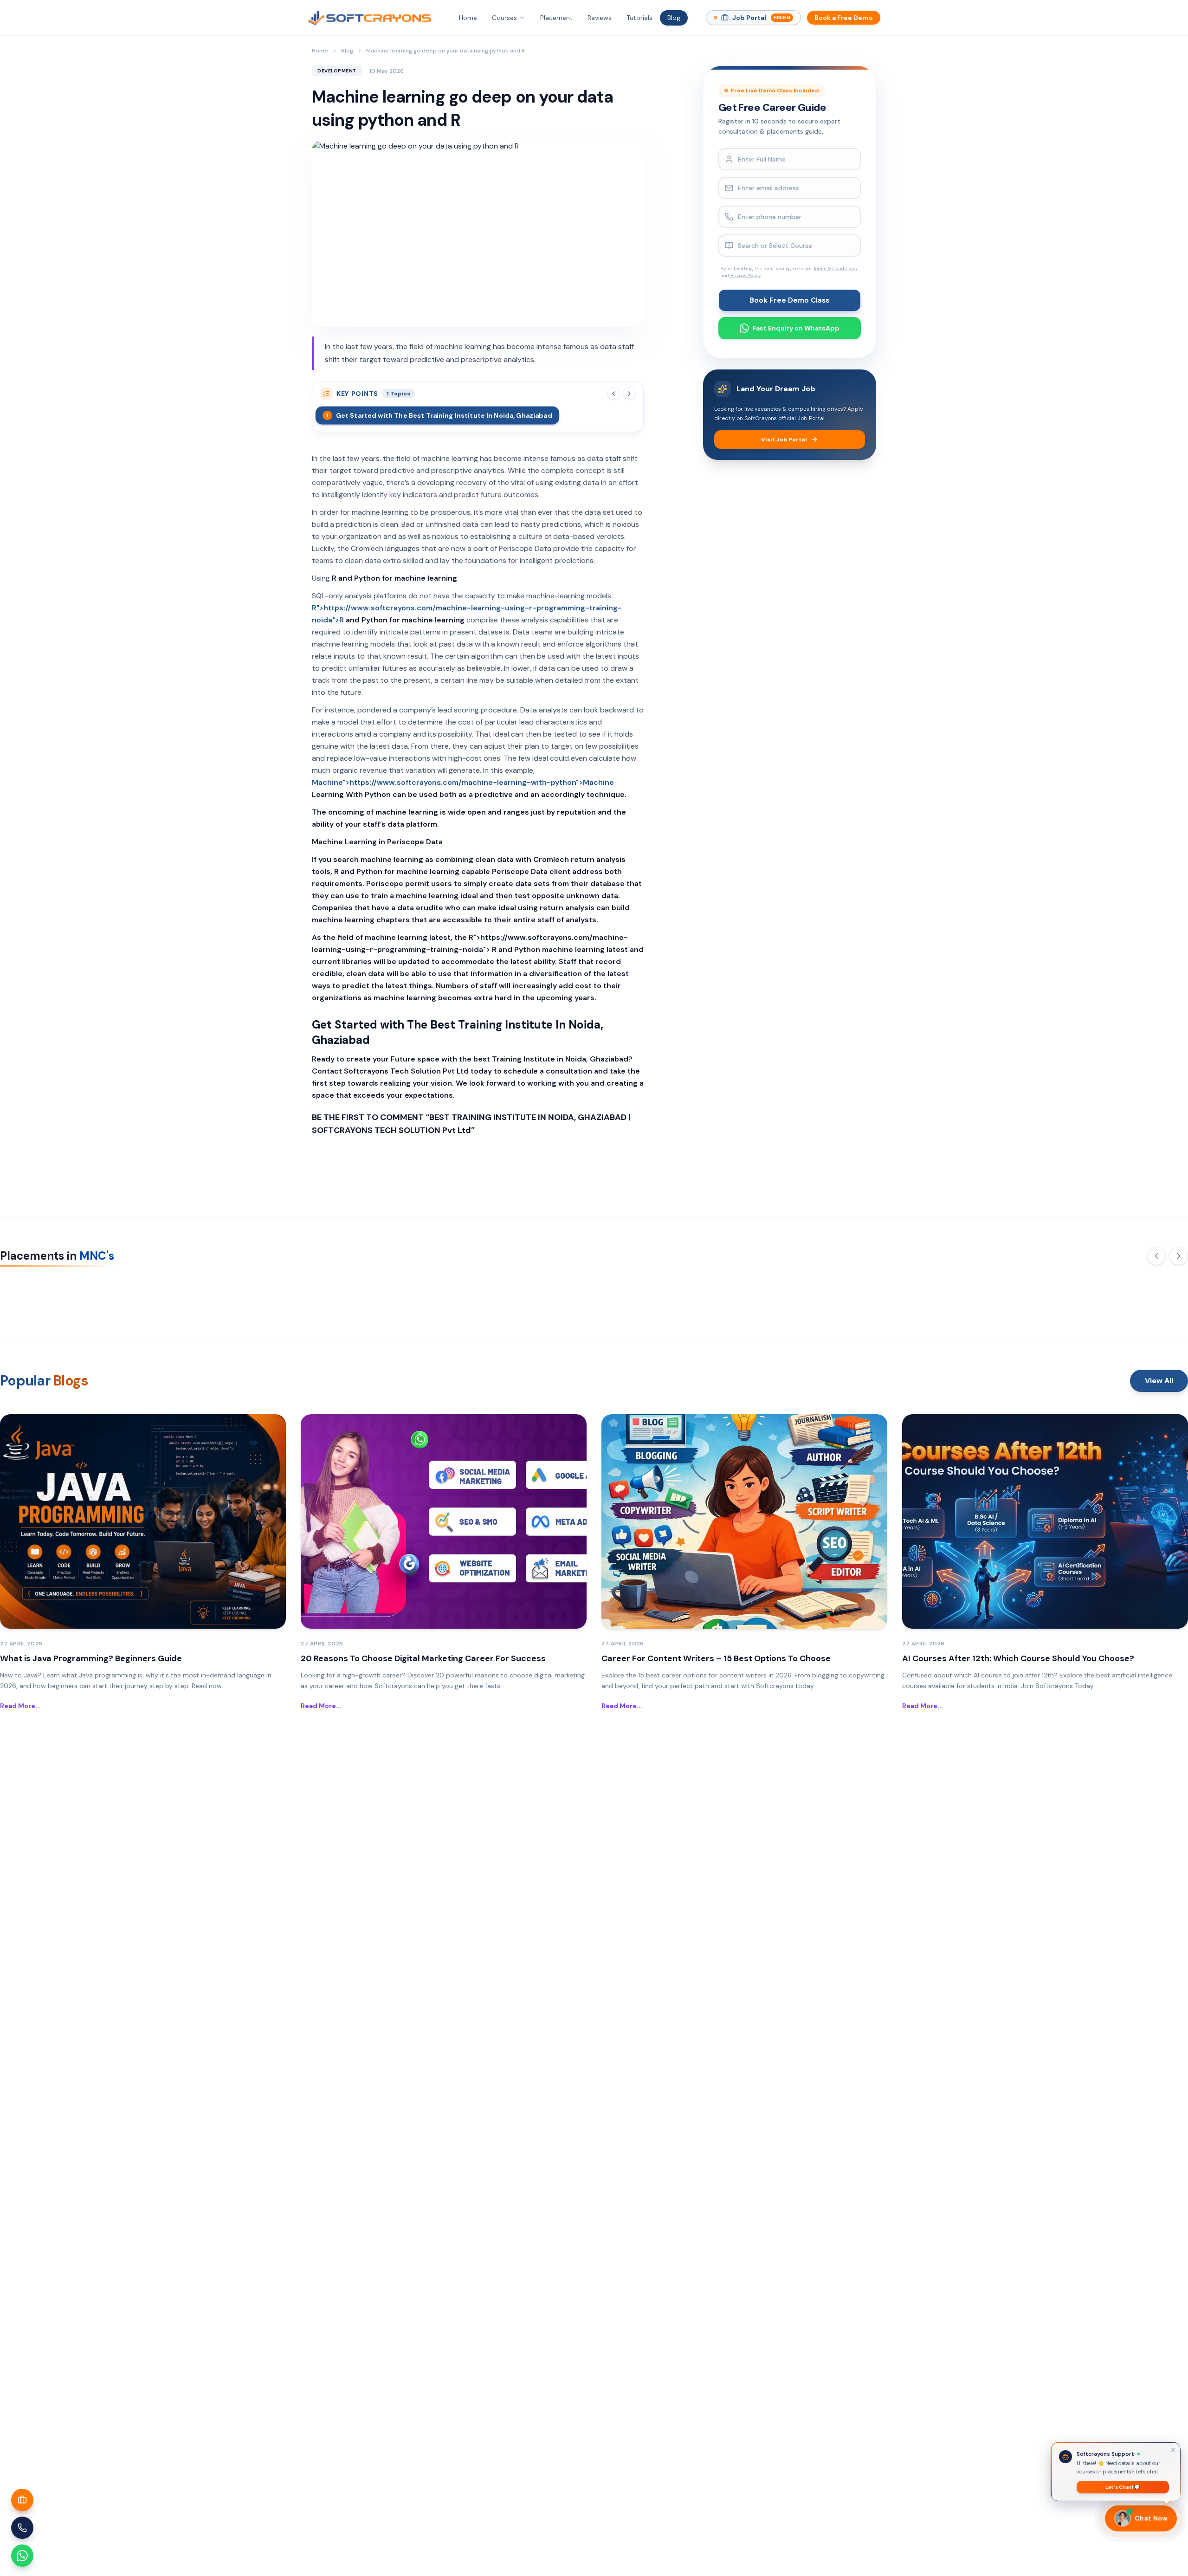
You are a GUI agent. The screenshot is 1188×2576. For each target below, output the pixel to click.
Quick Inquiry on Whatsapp (601, 1396)
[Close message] (1173, 2449)
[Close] (681, 1168)
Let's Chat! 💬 (1123, 2487)
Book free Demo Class (594, 1368)
